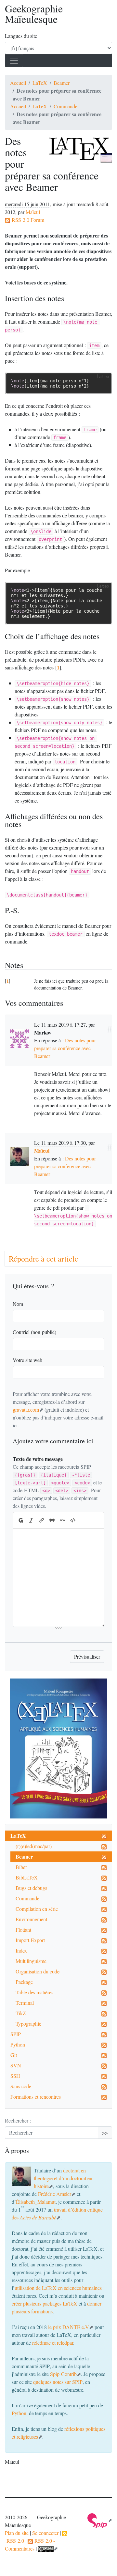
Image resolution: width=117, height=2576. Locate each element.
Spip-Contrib (63, 2374)
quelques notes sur (58, 2382)
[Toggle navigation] (14, 61)
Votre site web (27, 1360)
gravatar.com (26, 1410)
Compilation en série (37, 1909)
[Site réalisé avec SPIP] (100, 2520)
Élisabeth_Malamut (36, 2202)
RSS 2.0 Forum (27, 220)
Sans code (21, 2086)
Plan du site (17, 2533)
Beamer (62, 83)
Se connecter (45, 2533)
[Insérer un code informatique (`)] (73, 1520)
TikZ (21, 2013)
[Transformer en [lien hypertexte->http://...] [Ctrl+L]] (42, 1520)
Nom (18, 1304)
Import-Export (30, 1940)
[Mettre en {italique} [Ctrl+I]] (31, 1520)
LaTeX (40, 83)
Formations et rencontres (36, 2097)
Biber (21, 1867)
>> (105, 2132)
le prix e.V (69, 2327)
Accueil (18, 83)
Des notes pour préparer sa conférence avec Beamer (65, 1048)
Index (21, 1950)
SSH (15, 2076)
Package (24, 1982)
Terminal (25, 2003)
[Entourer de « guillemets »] (62, 1520)
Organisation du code (38, 1971)
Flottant (23, 1930)
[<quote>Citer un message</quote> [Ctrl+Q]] (52, 1520)
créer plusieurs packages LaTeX (45, 2303)
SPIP (16, 2034)
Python (18, 2044)
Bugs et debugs (31, 1888)
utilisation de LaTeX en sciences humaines (58, 2288)
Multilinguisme (31, 1961)
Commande (65, 106)
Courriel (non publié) (34, 1332)
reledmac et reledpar (53, 2343)
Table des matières (34, 1992)
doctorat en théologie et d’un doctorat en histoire (63, 2178)
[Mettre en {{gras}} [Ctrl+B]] (20, 1520)
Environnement (31, 1919)
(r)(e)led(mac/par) (34, 1846)
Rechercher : (18, 2120)
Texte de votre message (38, 1459)
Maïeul (33, 212)
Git (14, 2055)
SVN (16, 2065)
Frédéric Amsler (55, 2194)
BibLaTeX (27, 1877)
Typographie (28, 2024)
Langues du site (21, 36)
